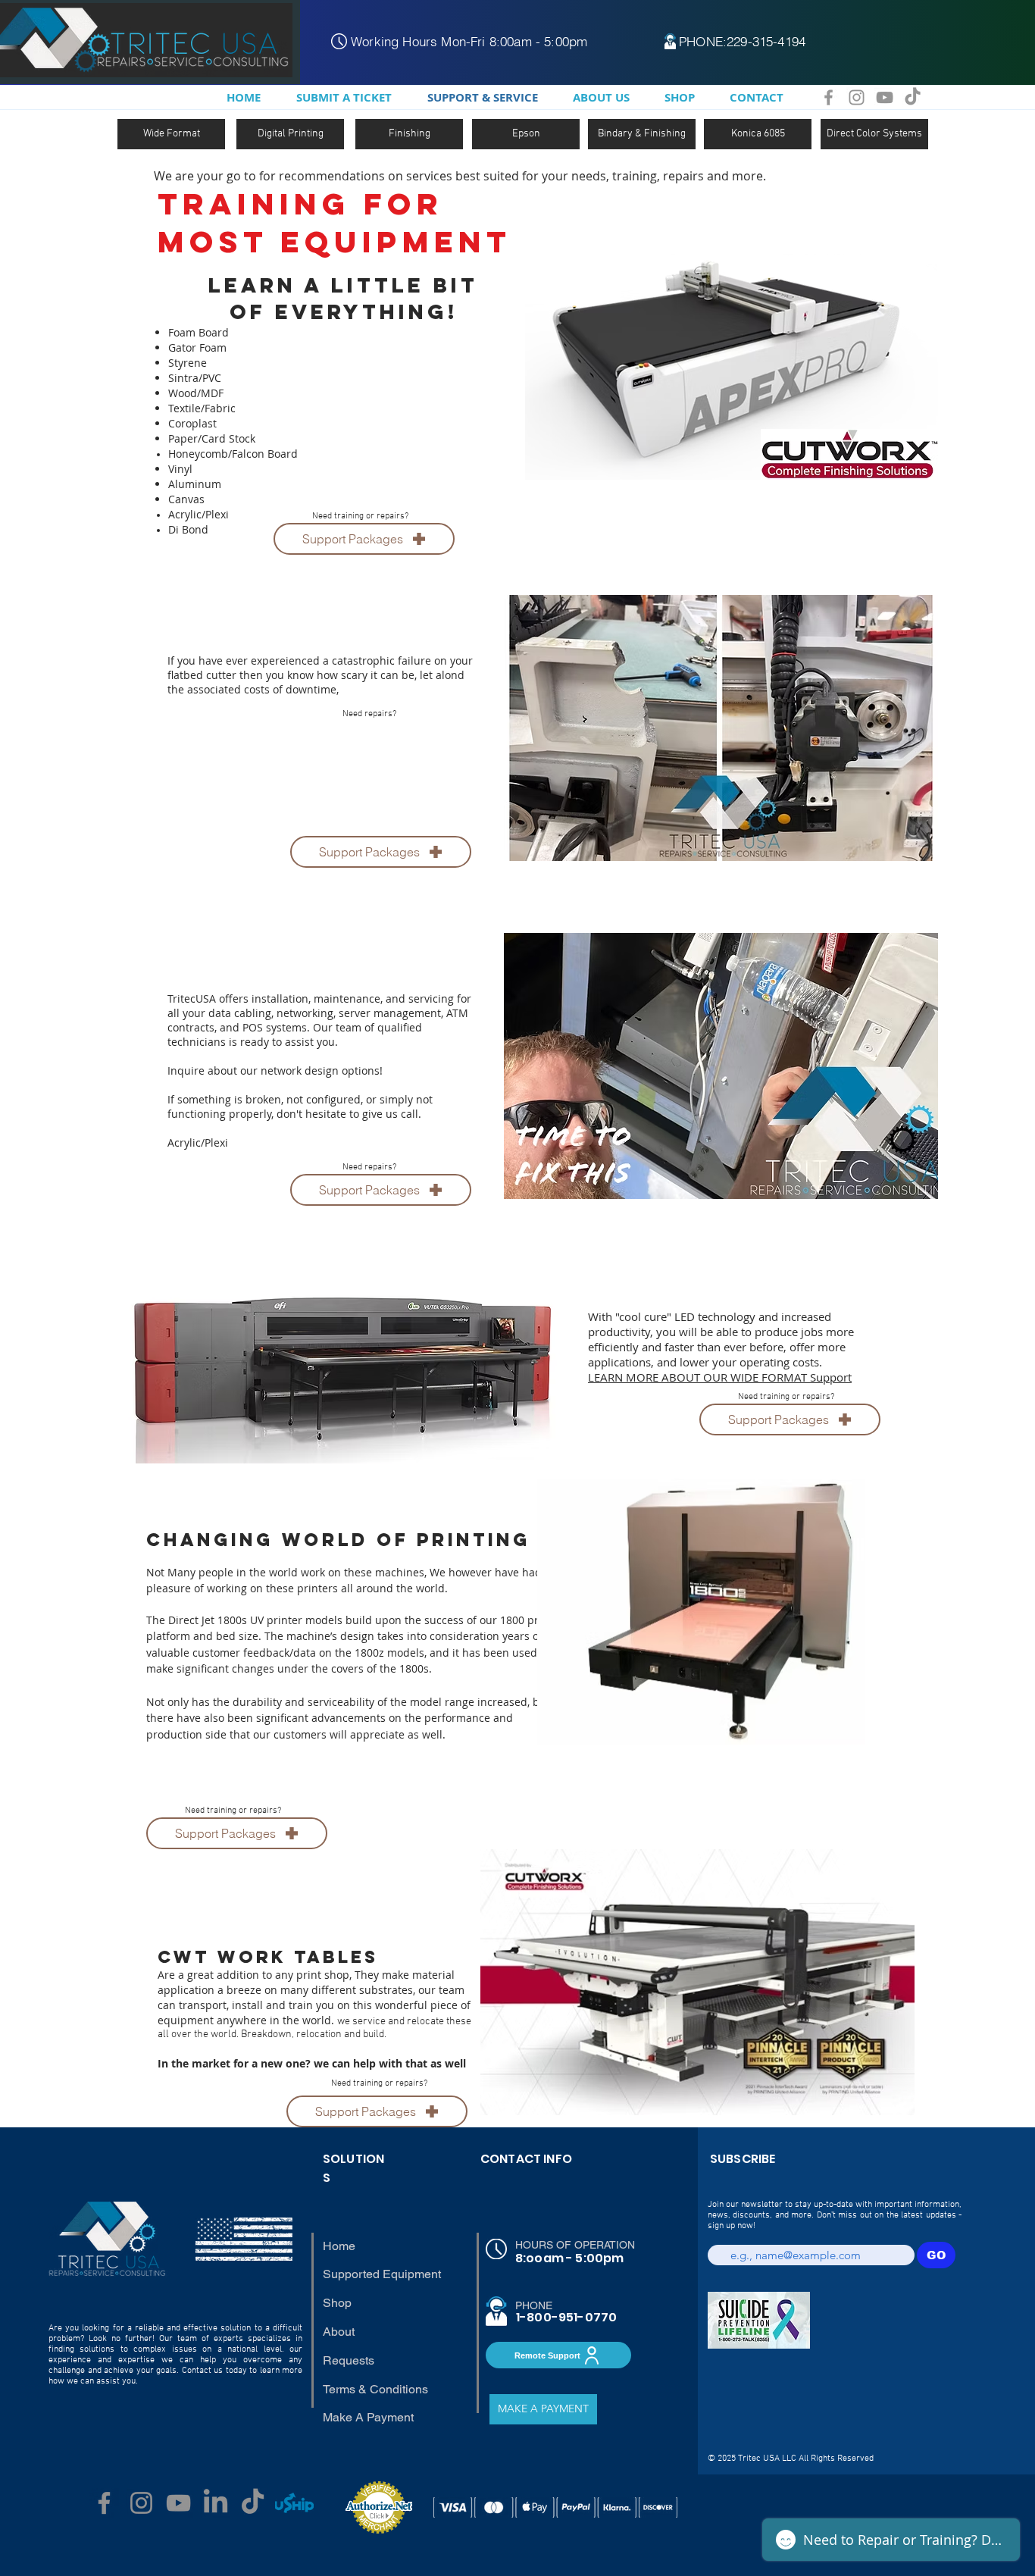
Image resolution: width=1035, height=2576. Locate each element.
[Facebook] (829, 97)
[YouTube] (885, 97)
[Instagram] (857, 97)
